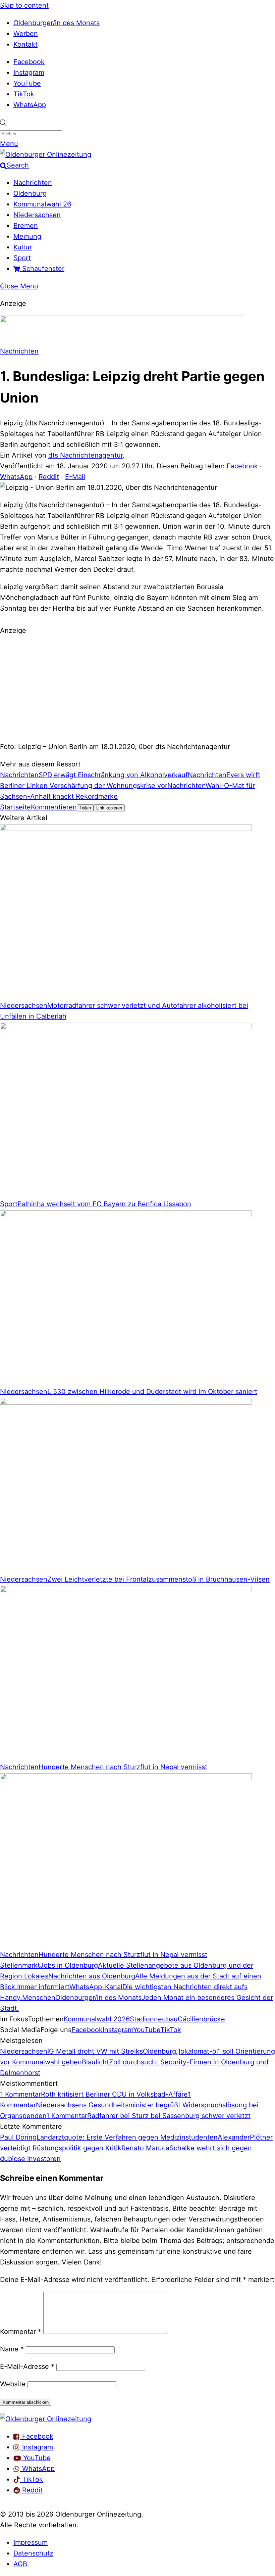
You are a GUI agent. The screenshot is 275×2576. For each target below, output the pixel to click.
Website (13, 2384)
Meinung (27, 236)
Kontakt (25, 44)
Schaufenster (42, 269)
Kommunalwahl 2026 (97, 2019)
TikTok (24, 94)
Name (12, 2349)
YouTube (27, 83)
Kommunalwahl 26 (42, 204)
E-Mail (75, 477)
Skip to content (24, 5)
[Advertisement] (137, 688)
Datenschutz (33, 2553)
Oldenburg (30, 193)
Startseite (15, 807)
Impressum (31, 2542)
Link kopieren (109, 808)
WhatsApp (30, 105)
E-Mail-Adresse (27, 2367)
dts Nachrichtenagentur (86, 455)
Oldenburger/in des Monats (57, 23)
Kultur (23, 247)
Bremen (26, 226)
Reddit (49, 477)
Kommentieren (54, 807)
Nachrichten (33, 183)
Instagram (29, 73)
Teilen (85, 808)
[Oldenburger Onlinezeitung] (46, 2419)
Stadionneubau (154, 2019)
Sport (22, 258)
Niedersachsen (37, 215)
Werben (26, 34)
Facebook (29, 62)
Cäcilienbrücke (201, 2019)
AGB (20, 2564)
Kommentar (21, 2332)
